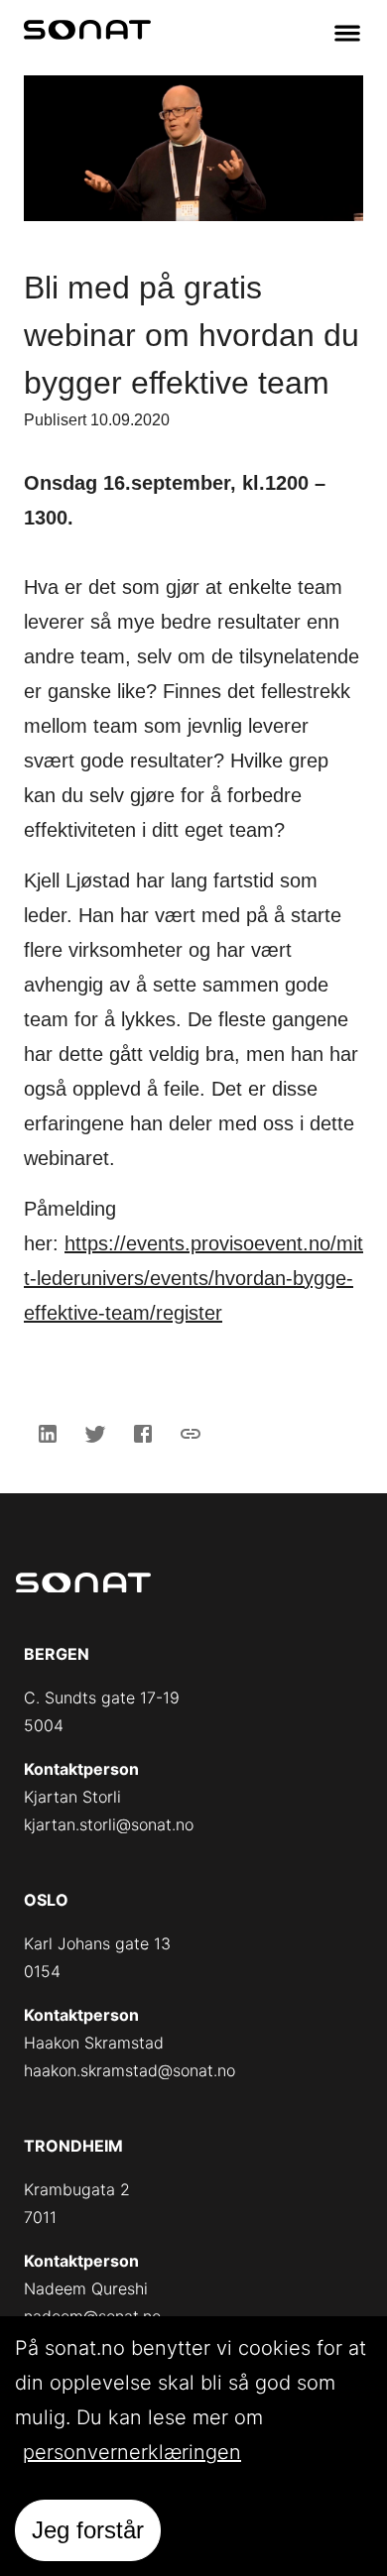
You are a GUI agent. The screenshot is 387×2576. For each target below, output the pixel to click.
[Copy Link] (191, 1434)
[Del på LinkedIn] (48, 1434)
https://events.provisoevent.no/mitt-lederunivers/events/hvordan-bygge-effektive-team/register (193, 1278)
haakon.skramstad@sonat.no (129, 2070)
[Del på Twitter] (95, 1434)
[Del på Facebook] (143, 1434)
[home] (87, 33)
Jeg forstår (88, 2530)
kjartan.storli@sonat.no (109, 1824)
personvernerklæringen (132, 2452)
